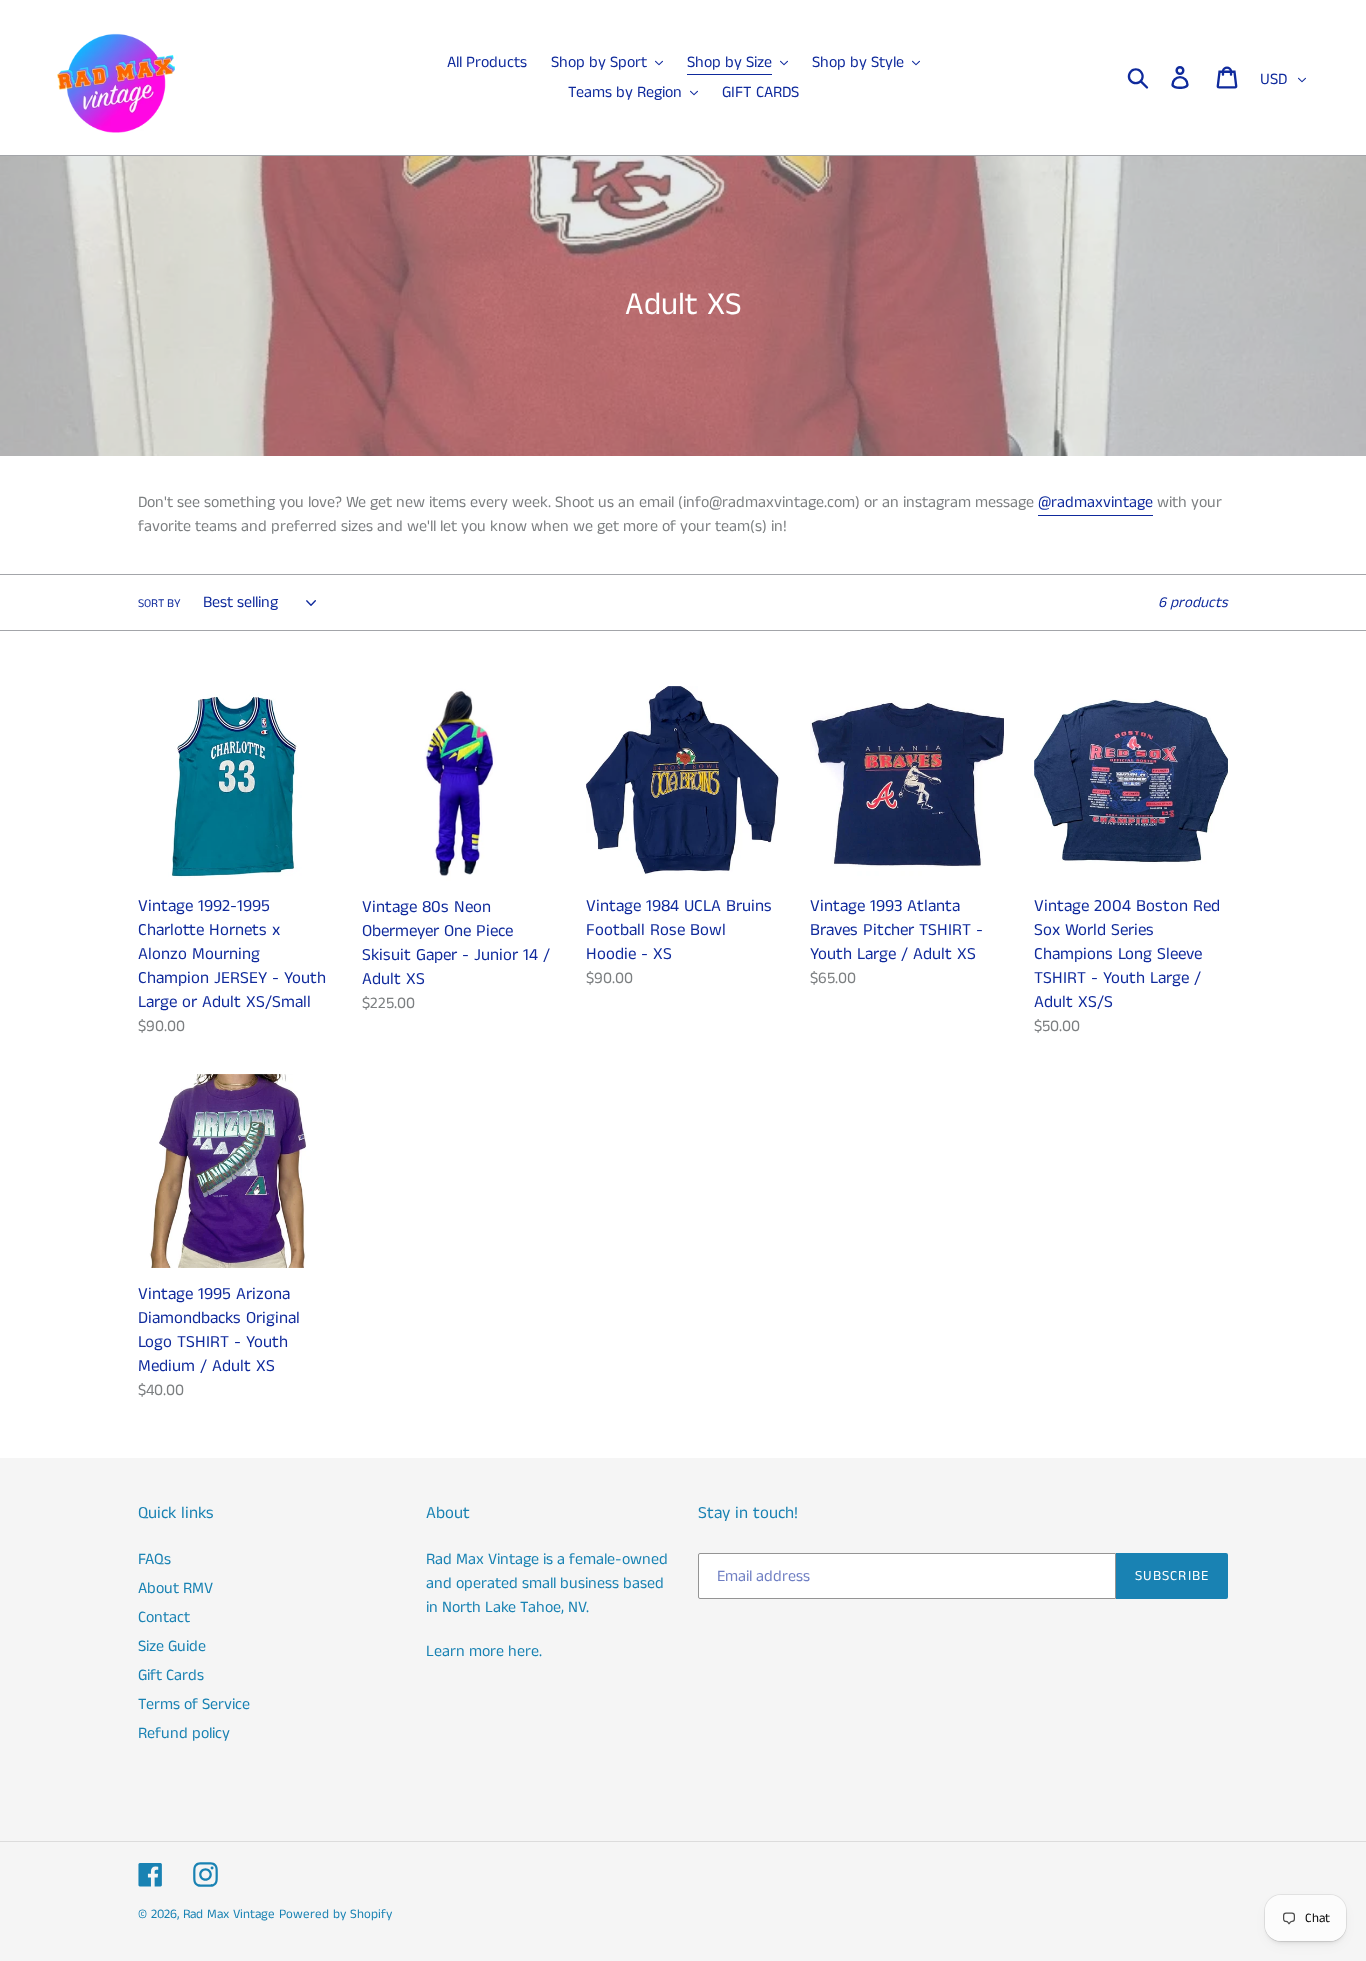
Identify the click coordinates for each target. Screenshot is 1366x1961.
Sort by (159, 603)
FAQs (154, 1559)
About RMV (175, 1588)
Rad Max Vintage (229, 1914)
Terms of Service (194, 1704)
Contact (164, 1617)
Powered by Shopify (335, 1914)
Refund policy (184, 1733)
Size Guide (172, 1646)
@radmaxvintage (1095, 502)
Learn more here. (484, 1651)
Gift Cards (171, 1675)
